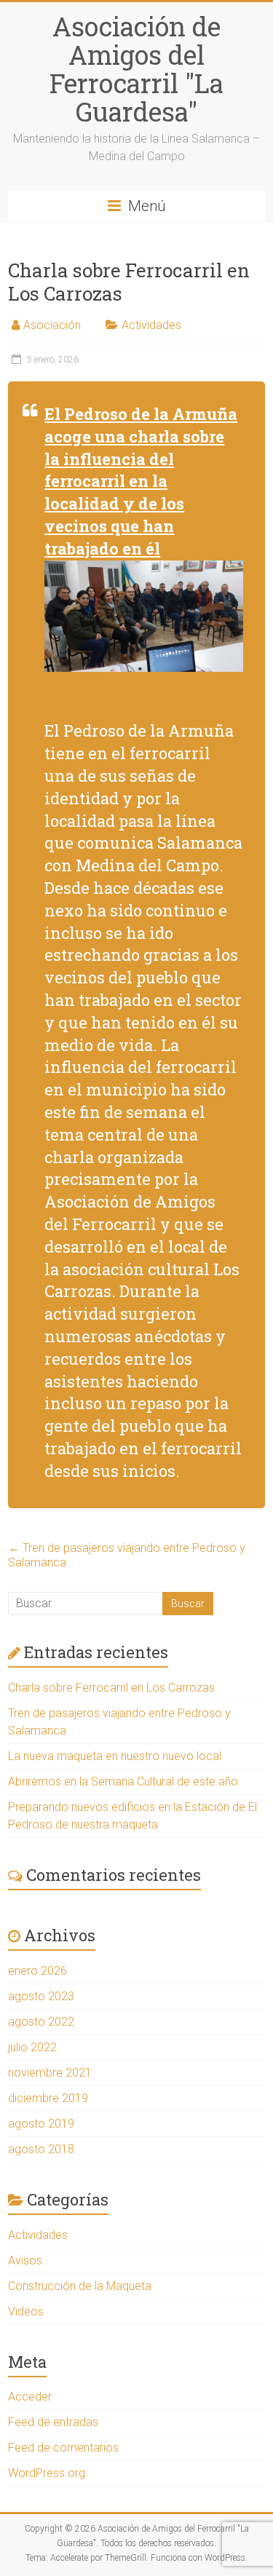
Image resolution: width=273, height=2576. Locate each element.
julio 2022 (32, 2047)
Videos (26, 2311)
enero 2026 (37, 1971)
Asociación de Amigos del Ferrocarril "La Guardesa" (136, 69)
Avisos (25, 2260)
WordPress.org (47, 2473)
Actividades (151, 325)
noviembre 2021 (50, 2073)
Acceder (30, 2397)
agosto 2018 (41, 2149)
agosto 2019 (41, 2124)
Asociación (52, 325)
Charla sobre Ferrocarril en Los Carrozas (111, 1688)
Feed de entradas (53, 2422)
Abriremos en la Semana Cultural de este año (123, 1782)
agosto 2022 (41, 2022)
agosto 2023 (41, 1996)
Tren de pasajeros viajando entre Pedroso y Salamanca (127, 1555)
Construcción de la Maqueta (80, 2286)
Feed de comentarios (63, 2448)
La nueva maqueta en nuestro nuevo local (115, 1756)
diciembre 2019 (48, 2098)
